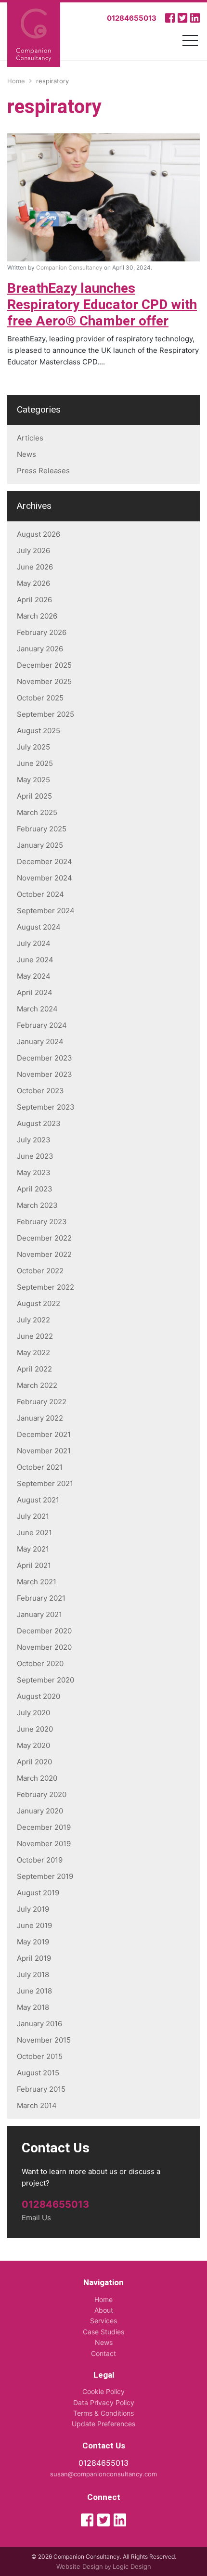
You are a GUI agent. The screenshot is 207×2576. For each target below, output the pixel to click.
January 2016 (39, 2024)
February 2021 (41, 1598)
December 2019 (44, 1827)
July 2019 (33, 1909)
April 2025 (34, 796)
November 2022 (44, 1254)
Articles (30, 438)
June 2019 (34, 1925)
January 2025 (40, 845)
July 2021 (33, 1516)
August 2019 (38, 1893)
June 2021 (34, 1533)
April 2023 (35, 1189)
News (26, 454)
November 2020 (44, 1647)
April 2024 (35, 992)
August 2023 (39, 1123)
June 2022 (35, 1336)
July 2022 (33, 1320)
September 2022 (45, 1287)
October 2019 (40, 1860)
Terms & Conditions (103, 2413)
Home (103, 2299)
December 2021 (44, 1434)
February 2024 (42, 1025)
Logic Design (132, 2566)
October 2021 (40, 1467)
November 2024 (45, 878)
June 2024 (35, 960)
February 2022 (42, 1402)
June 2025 (35, 763)
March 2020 (37, 1778)
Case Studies (103, 2332)
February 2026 (42, 632)
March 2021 (37, 1582)
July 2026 (33, 550)
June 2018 (34, 1991)
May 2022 (33, 1353)
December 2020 (44, 1631)
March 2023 (37, 1205)
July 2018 (33, 1974)
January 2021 (39, 1614)
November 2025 (44, 681)
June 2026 (35, 567)
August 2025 (39, 731)
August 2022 (39, 1303)
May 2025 (33, 780)
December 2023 (45, 1058)
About (104, 2310)
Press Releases (43, 471)
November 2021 (44, 1451)
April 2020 (34, 1762)
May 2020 (33, 1745)
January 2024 (40, 1042)
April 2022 (34, 1369)
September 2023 (46, 1107)
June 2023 (35, 1156)
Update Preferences (103, 2424)
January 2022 (40, 1418)
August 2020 (39, 1696)
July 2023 (34, 1140)
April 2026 (34, 600)
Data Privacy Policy (104, 2402)
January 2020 (40, 1811)
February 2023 (42, 1222)
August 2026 (39, 534)
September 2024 (46, 911)
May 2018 (33, 2007)
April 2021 (34, 1565)
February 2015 (41, 2089)
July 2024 (34, 943)
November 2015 (44, 2040)
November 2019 (44, 1844)
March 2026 (37, 616)
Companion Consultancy (69, 267)
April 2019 (34, 1958)
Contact (103, 2353)
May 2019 (33, 1942)
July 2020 (33, 1713)
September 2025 (45, 714)
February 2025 (42, 829)
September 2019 (45, 1876)
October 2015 (40, 2056)
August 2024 (39, 927)
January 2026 (40, 649)
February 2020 (42, 1794)
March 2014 (37, 2105)
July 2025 (33, 747)
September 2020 (45, 1680)
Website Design (80, 2566)
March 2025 (37, 812)
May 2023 (34, 1172)
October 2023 (40, 1091)
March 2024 (37, 1009)
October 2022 (40, 1271)
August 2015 (38, 2073)
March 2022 (37, 1385)
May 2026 (33, 583)
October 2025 (40, 698)
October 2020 (40, 1663)
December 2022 (44, 1238)
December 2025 (44, 665)
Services (103, 2321)
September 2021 (45, 1483)
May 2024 (34, 976)
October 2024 (40, 894)
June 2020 (35, 1729)
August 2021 (38, 1500)
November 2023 (45, 1074)
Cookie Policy (103, 2391)
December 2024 (45, 861)
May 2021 (33, 1549)
